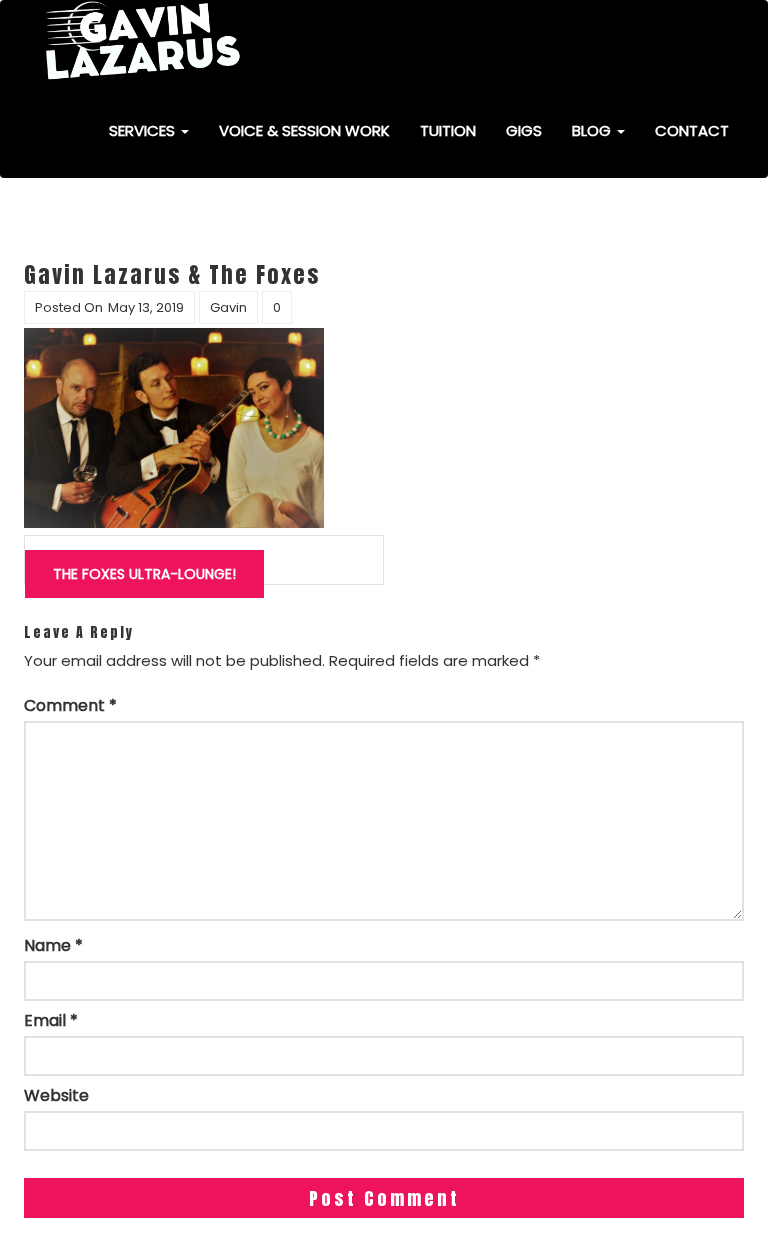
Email (51, 1021)
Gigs (524, 130)
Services (144, 130)
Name (53, 946)
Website (56, 1096)
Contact (692, 130)
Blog (593, 130)
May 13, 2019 (146, 307)
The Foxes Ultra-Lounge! (144, 574)
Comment (70, 706)
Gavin (228, 307)
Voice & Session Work (304, 130)
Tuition (448, 130)
